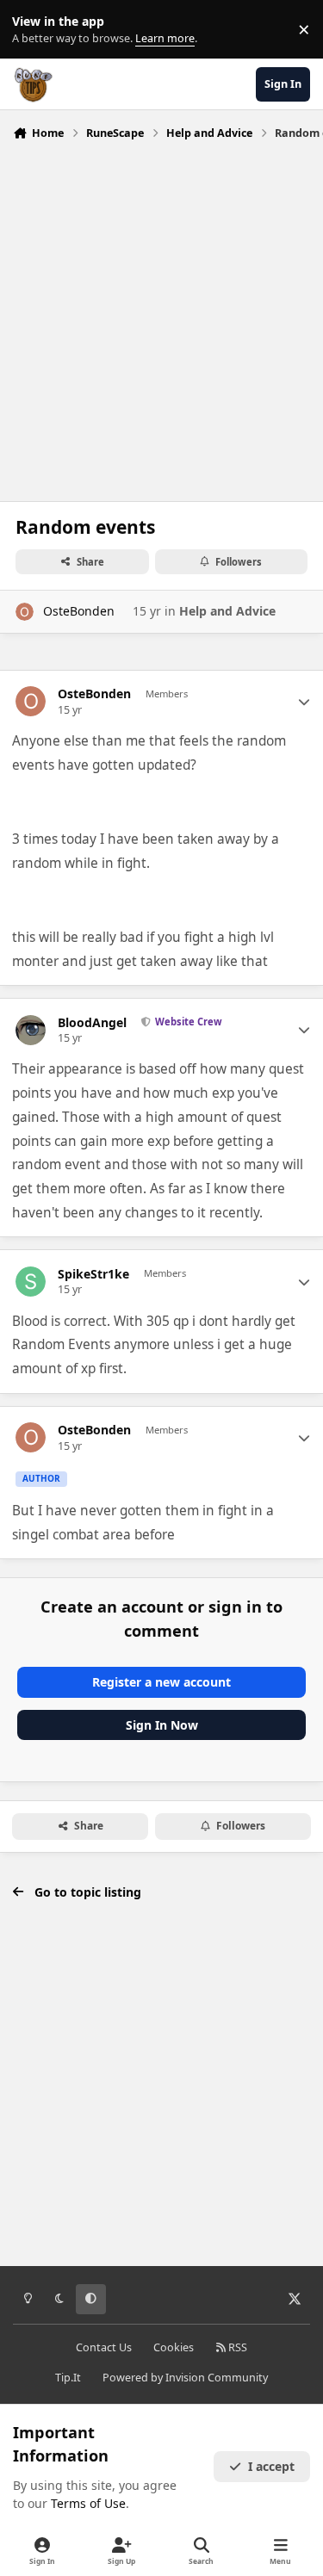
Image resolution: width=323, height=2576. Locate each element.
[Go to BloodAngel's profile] (31, 1030)
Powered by (185, 2378)
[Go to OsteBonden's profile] (25, 612)
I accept (271, 2466)
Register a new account (161, 1682)
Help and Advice (227, 611)
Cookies (174, 2347)
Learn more (33, 30)
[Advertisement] (161, 316)
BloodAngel (92, 1023)
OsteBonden (79, 611)
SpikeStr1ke (93, 1274)
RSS (236, 2347)
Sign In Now (162, 1725)
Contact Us (104, 2347)
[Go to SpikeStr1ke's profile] (31, 1282)
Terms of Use (88, 2503)
